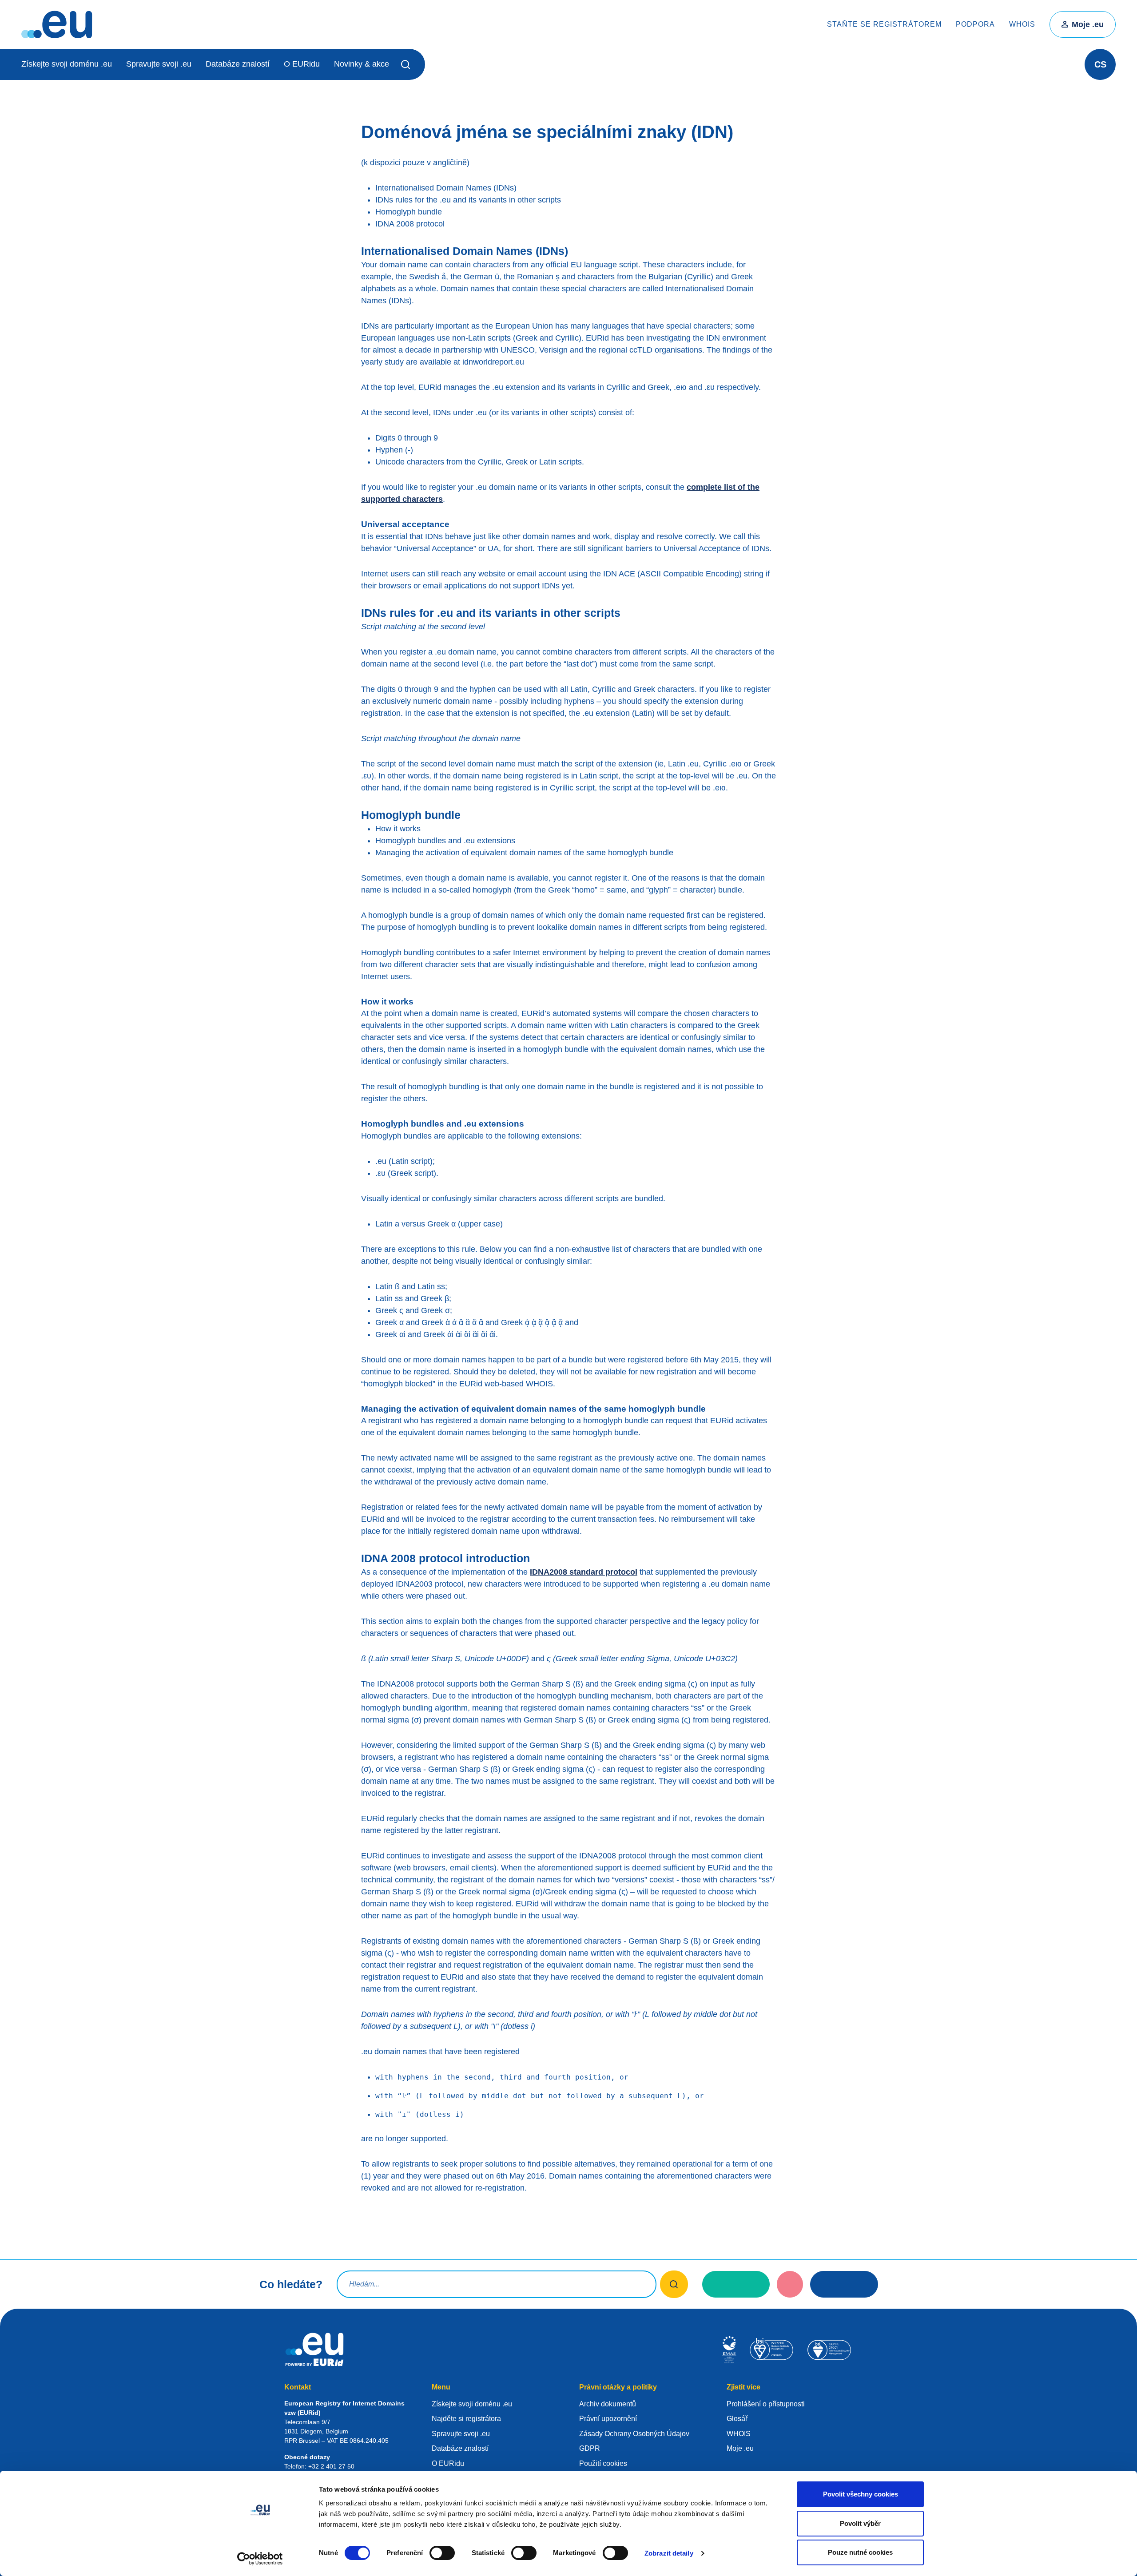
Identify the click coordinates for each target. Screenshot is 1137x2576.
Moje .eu (1088, 24)
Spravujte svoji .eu (159, 64)
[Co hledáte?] (674, 2284)
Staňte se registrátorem (884, 24)
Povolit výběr (860, 2523)
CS (1100, 64)
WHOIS (1022, 24)
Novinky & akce (362, 64)
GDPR (590, 2448)
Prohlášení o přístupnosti (766, 2404)
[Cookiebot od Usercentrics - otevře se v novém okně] (260, 2559)
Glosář (737, 2419)
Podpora (975, 24)
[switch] (442, 2553)
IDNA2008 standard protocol (584, 1572)
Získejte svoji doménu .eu (67, 64)
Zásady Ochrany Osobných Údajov (634, 2434)
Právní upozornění (608, 2419)
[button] (407, 64)
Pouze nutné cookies (860, 2552)
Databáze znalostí (238, 64)
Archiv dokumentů (608, 2404)
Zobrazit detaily (669, 2553)
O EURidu (302, 64)
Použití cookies (603, 2463)
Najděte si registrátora (466, 2419)
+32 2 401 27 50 (331, 2466)
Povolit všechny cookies (861, 2494)
